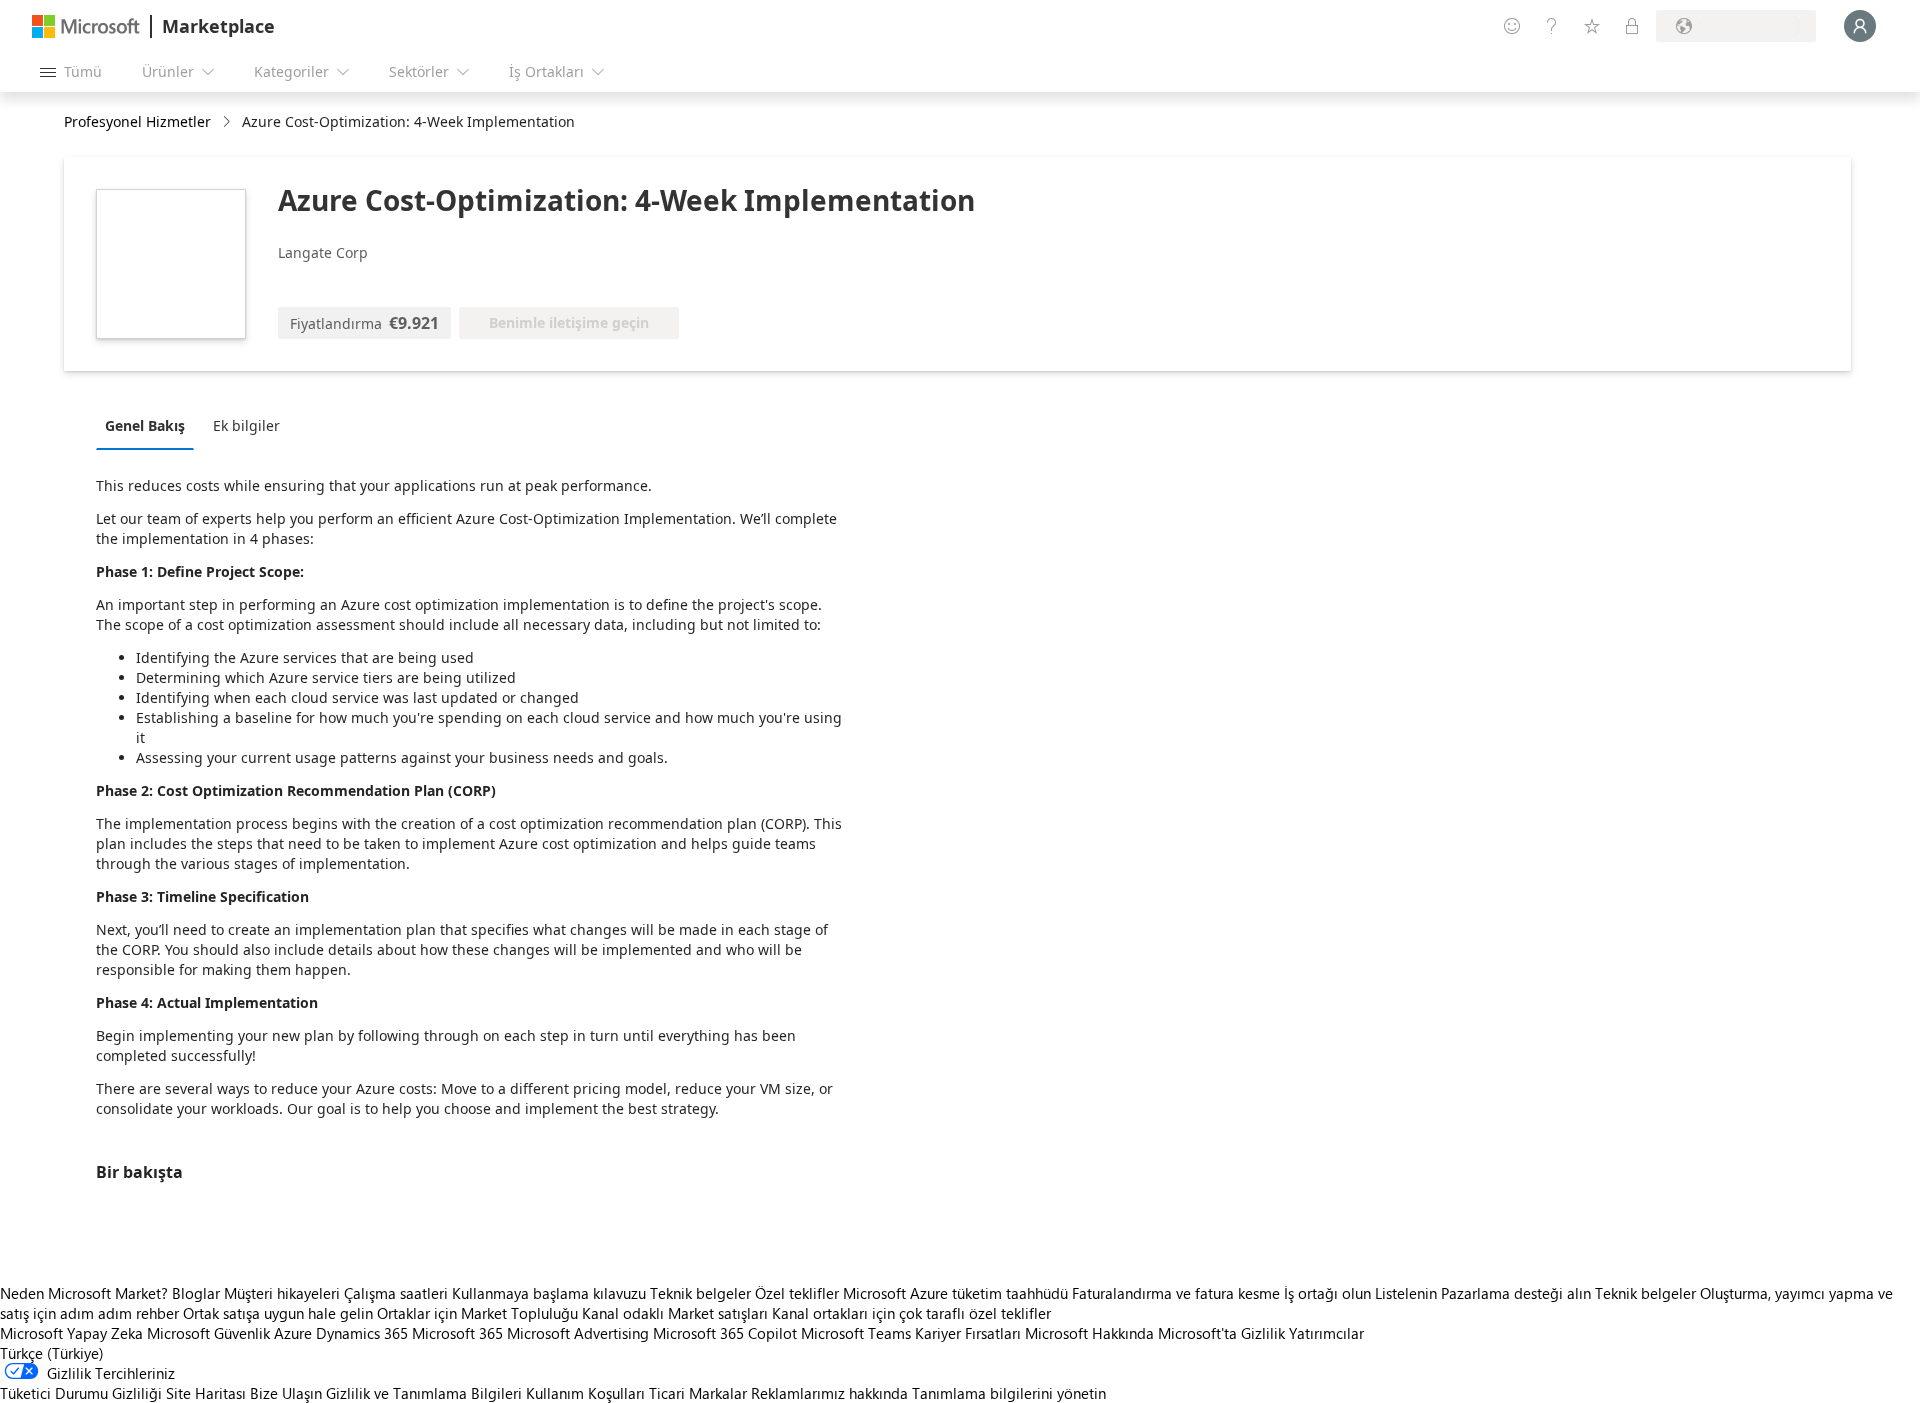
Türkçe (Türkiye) (52, 1353)
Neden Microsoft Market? (84, 1293)
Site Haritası (206, 1393)
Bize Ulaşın (286, 1393)
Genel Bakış (145, 425)
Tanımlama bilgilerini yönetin (1009, 1393)
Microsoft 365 (457, 1333)
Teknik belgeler (700, 1293)
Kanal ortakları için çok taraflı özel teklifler (911, 1313)
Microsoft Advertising (578, 1333)
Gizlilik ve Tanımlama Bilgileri (424, 1393)
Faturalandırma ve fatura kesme (1176, 1293)
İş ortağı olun (1327, 1293)
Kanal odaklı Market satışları (675, 1313)
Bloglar (196, 1293)
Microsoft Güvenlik (208, 1333)
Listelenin (1406, 1293)
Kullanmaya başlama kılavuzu (549, 1293)
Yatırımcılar (1326, 1333)
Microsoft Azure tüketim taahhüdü (957, 1293)
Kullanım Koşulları (585, 1393)
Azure (293, 1333)
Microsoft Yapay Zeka (71, 1333)
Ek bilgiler (246, 425)
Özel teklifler (797, 1293)
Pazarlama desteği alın (1516, 1293)
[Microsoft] (86, 26)
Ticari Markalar (698, 1393)
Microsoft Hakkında (1089, 1333)
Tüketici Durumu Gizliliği (81, 1393)
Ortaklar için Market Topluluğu (477, 1313)
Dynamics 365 (362, 1333)
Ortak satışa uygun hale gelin (278, 1313)
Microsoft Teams (856, 1333)
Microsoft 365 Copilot (725, 1333)
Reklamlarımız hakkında (829, 1393)
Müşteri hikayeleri (282, 1293)
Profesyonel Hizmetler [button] (137, 121)
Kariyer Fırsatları (968, 1333)
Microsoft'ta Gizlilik (1221, 1333)
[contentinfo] (228, 122)
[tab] (150, 425)
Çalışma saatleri (396, 1293)
